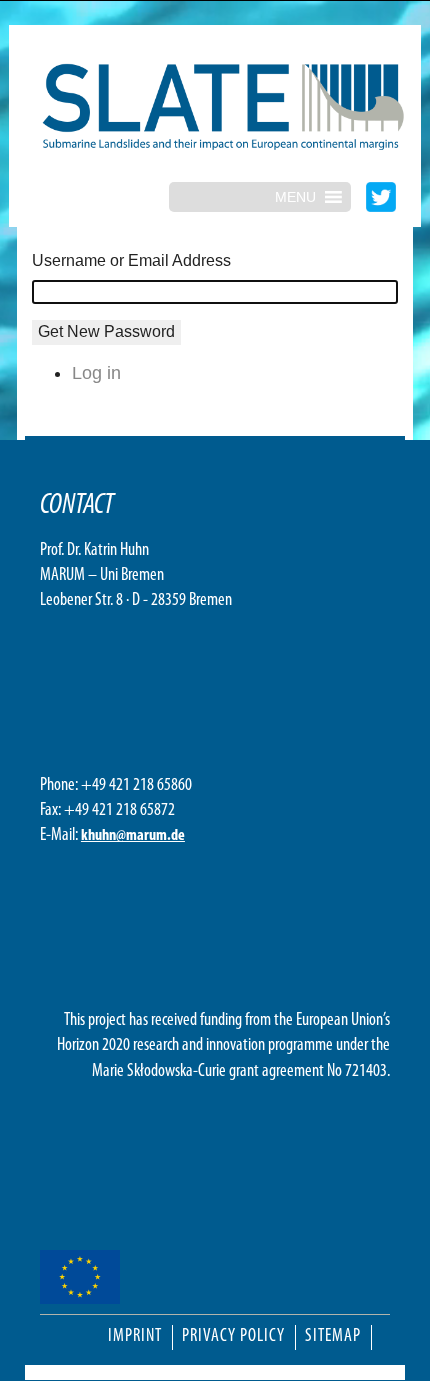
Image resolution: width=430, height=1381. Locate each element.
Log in (96, 373)
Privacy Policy (233, 1337)
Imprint (135, 1337)
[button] (295, 197)
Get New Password (106, 331)
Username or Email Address (131, 260)
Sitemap (333, 1337)
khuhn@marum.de (133, 836)
